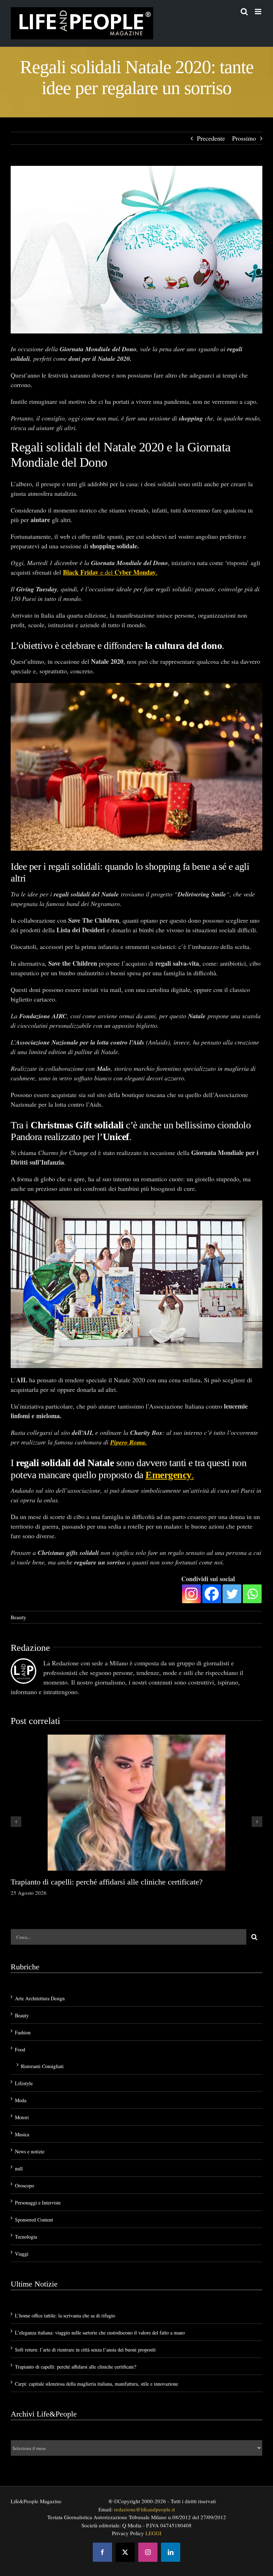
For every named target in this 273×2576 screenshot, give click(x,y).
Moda (21, 2100)
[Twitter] (232, 1594)
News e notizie (30, 2151)
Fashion (23, 2032)
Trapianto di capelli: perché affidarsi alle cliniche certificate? (107, 1882)
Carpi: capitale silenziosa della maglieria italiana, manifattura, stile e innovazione (97, 2384)
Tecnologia (26, 2237)
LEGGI (153, 2533)
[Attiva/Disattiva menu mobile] (259, 12)
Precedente (211, 138)
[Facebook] (212, 1594)
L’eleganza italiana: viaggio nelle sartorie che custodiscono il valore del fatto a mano (100, 2333)
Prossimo (244, 138)
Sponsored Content (34, 2220)
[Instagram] (191, 1594)
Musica (22, 2134)
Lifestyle (24, 2083)
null (19, 2168)
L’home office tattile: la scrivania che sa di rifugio (65, 2315)
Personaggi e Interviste (38, 2203)
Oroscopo (25, 2185)
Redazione (30, 1648)
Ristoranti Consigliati (42, 2066)
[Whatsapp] (252, 1594)
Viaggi (22, 2254)
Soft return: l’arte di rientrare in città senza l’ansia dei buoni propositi (85, 2350)
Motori (22, 2117)
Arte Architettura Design (40, 1998)
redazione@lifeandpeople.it (144, 2509)
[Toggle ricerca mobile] (244, 12)
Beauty (18, 1617)
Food (20, 2049)
